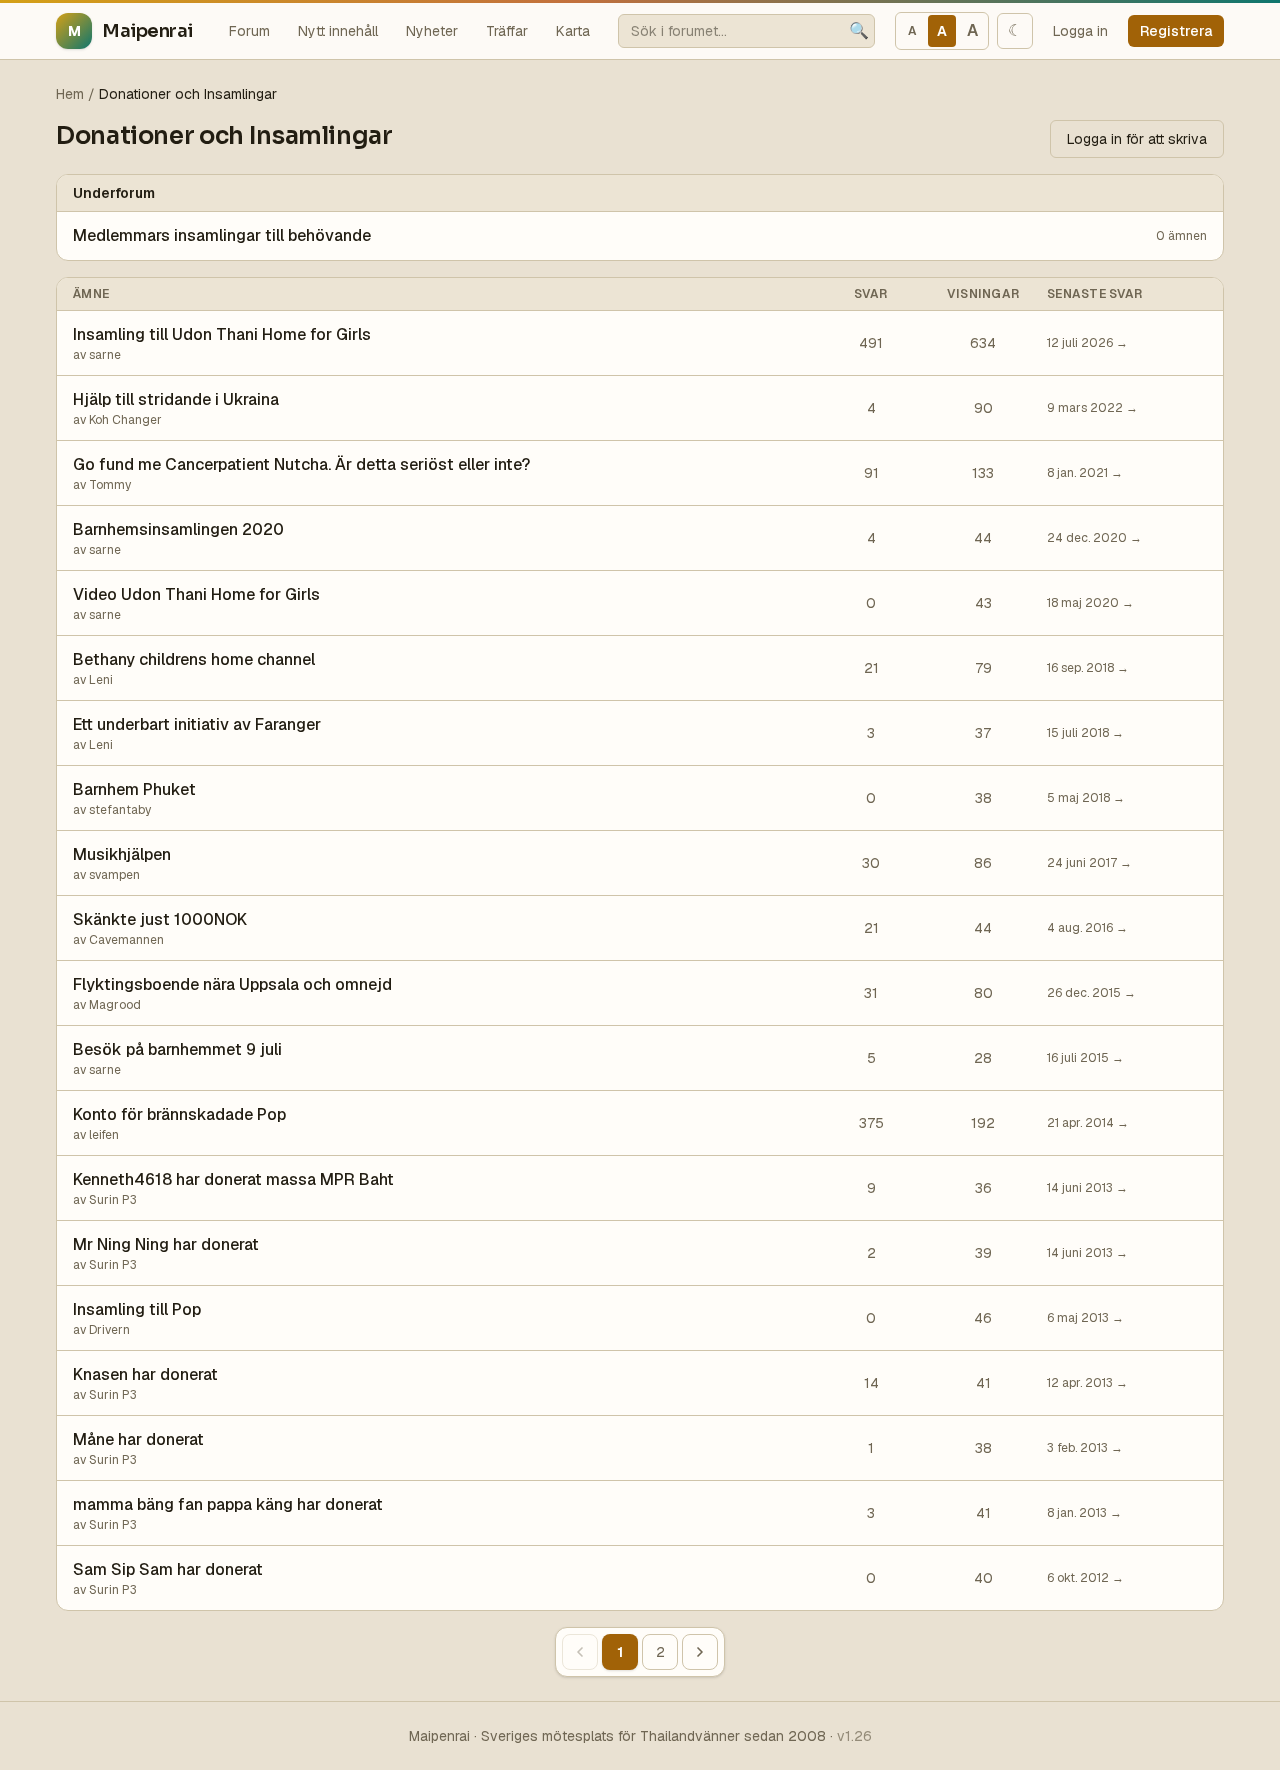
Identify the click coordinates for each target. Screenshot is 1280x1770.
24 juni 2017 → (1089, 863)
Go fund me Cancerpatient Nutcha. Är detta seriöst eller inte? (301, 464)
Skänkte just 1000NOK (160, 919)
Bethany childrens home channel (194, 659)
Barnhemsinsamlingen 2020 (178, 529)
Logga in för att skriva (1137, 139)
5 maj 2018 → (1086, 798)
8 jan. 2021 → (1085, 473)
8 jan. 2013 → (1084, 1513)
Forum (249, 31)
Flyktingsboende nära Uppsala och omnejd (232, 984)
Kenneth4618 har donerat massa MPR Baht (233, 1179)
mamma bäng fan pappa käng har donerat (228, 1504)
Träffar (507, 31)
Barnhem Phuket (134, 789)
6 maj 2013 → (1085, 1318)
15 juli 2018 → (1085, 733)
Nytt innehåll (338, 31)
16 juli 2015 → (1085, 1058)
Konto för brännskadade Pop (179, 1114)
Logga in (1080, 31)
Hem (70, 94)
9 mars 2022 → (1092, 408)
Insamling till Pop (137, 1309)
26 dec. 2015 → (1091, 993)
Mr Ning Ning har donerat (166, 1244)
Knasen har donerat (145, 1374)
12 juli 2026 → (1087, 343)
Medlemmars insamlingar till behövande (222, 235)
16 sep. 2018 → (1088, 668)
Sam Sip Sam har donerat (168, 1569)
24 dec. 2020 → (1094, 538)
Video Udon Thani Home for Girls (196, 594)
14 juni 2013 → (1087, 1188)
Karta (573, 31)
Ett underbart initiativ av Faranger (197, 724)
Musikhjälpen (122, 854)
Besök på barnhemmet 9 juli (177, 1049)
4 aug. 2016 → (1087, 928)
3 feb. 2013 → (1085, 1448)
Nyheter (432, 31)
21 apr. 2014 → (1088, 1123)
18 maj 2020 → (1090, 603)
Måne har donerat (138, 1439)
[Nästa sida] (700, 1652)
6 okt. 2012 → (1085, 1578)
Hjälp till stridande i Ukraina (176, 399)
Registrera (1176, 31)
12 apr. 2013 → (1087, 1383)
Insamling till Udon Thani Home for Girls (222, 334)
